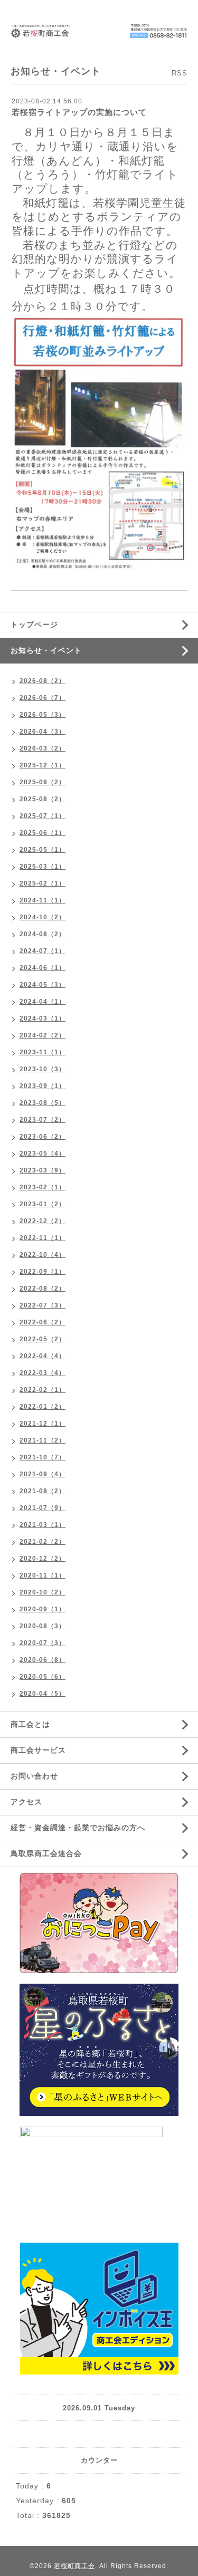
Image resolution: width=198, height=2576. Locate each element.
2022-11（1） (43, 1238)
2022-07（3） (43, 1305)
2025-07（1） (43, 816)
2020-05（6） (43, 1677)
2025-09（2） (43, 782)
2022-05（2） (43, 1339)
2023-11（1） (43, 1052)
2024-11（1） (43, 900)
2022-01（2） (43, 1407)
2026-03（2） (43, 748)
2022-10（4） (43, 1255)
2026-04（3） (43, 732)
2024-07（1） (43, 951)
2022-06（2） (43, 1322)
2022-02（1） (43, 1390)
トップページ (34, 624)
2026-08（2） (43, 681)
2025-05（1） (43, 850)
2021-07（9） (43, 1508)
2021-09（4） (43, 1474)
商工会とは (30, 1724)
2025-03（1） (43, 867)
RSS (180, 73)
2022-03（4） (43, 1373)
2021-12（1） (43, 1424)
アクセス (26, 1802)
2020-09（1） (43, 1609)
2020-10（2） (43, 1592)
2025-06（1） (43, 833)
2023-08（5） (43, 1103)
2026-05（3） (43, 715)
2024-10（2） (43, 917)
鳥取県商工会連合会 (46, 1853)
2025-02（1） (43, 883)
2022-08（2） (43, 1289)
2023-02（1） (43, 1187)
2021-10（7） (43, 1457)
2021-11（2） (43, 1440)
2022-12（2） (43, 1221)
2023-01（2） (43, 1204)
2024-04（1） (43, 1002)
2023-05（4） (43, 1154)
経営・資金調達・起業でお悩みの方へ (78, 1828)
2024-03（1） (43, 1018)
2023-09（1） (43, 1086)
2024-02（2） (43, 1035)
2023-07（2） (43, 1120)
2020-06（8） (43, 1660)
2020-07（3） (43, 1643)
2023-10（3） (43, 1069)
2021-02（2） (43, 1542)
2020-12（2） (43, 1559)
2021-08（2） (43, 1491)
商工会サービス (38, 1750)
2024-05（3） (43, 985)
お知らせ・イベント (46, 650)
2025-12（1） (43, 765)
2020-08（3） (43, 1626)
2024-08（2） (43, 934)
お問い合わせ (34, 1776)
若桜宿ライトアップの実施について (79, 112)
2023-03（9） (43, 1170)
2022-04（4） (43, 1356)
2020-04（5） (43, 1694)
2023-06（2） (43, 1137)
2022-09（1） (43, 1272)
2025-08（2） (43, 799)
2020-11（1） (43, 1575)
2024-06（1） (43, 968)
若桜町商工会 (74, 2566)
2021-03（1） (43, 1525)
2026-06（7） (43, 698)
